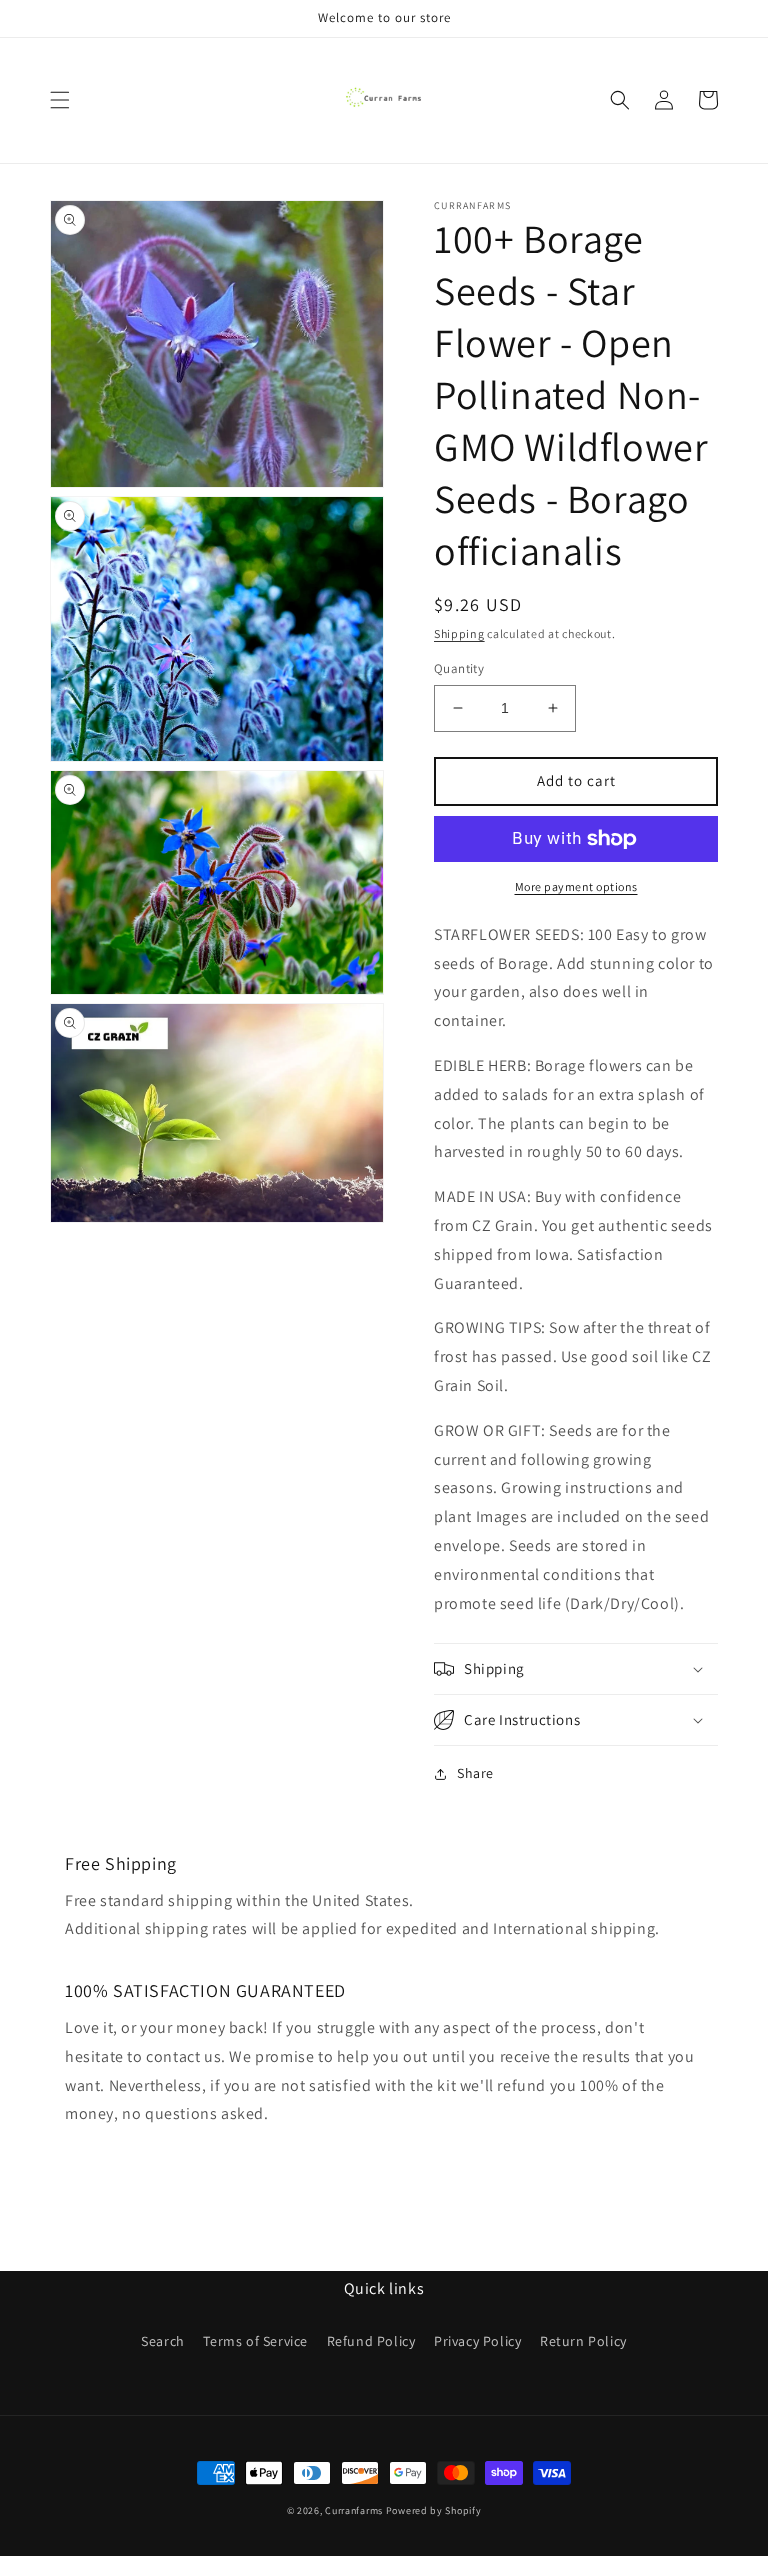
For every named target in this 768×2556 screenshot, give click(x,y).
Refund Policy (371, 2341)
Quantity (459, 668)
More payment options (576, 886)
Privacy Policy (477, 2341)
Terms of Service (255, 2341)
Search (163, 2341)
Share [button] (475, 1773)
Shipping (459, 633)
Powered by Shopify (434, 2510)
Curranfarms (354, 2510)
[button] (60, 100)
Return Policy (583, 2341)
